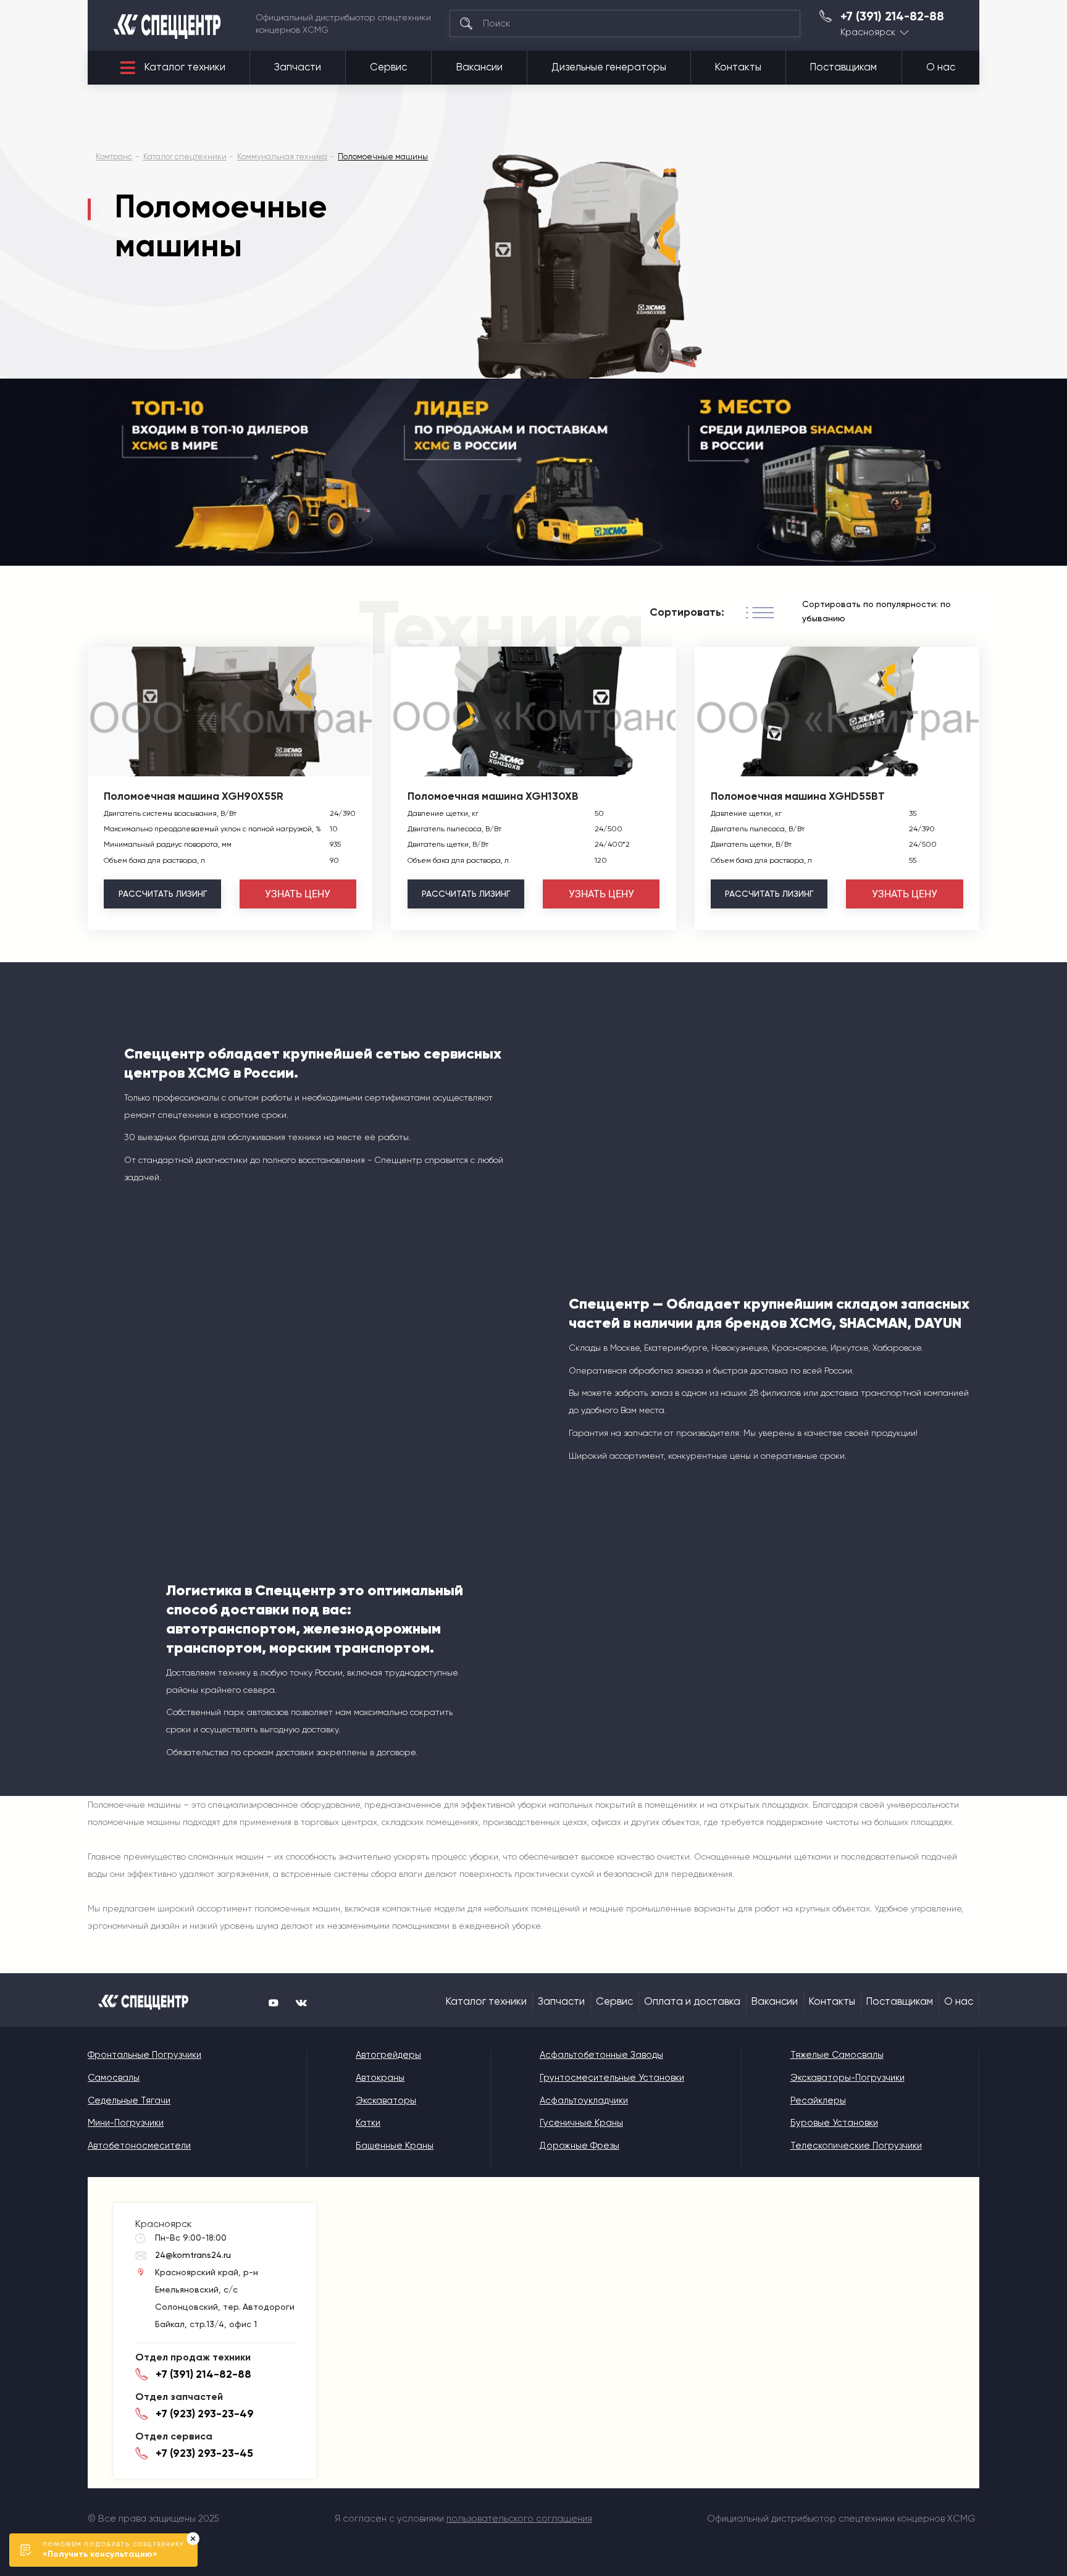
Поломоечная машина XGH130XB (493, 796)
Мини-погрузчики (126, 2123)
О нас (941, 67)
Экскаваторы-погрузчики (847, 2078)
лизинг (163, 894)
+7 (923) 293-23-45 (204, 2453)
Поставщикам (843, 67)
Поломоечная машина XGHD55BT (798, 796)
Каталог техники (185, 67)
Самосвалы (114, 2078)
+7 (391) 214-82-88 (892, 17)
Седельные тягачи (129, 2100)
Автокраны (380, 2078)
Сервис (388, 67)
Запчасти (298, 67)
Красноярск (868, 32)
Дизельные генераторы (609, 67)
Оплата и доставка (692, 2001)
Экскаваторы (386, 2100)
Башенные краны (395, 2146)
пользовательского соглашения (519, 2519)
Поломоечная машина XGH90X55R (194, 796)
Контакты (738, 67)
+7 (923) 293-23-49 (205, 2414)
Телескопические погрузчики (856, 2146)
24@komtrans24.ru (193, 2255)
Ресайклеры (818, 2100)
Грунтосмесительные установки (612, 2078)
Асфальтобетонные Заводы (601, 2055)
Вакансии (479, 67)
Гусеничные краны (581, 2123)
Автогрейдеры (388, 2055)
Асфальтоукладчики (584, 2100)
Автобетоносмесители (139, 2146)
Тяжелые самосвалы (837, 2055)
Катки (368, 2123)
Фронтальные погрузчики (144, 2055)
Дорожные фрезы (580, 2146)
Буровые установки (834, 2123)
